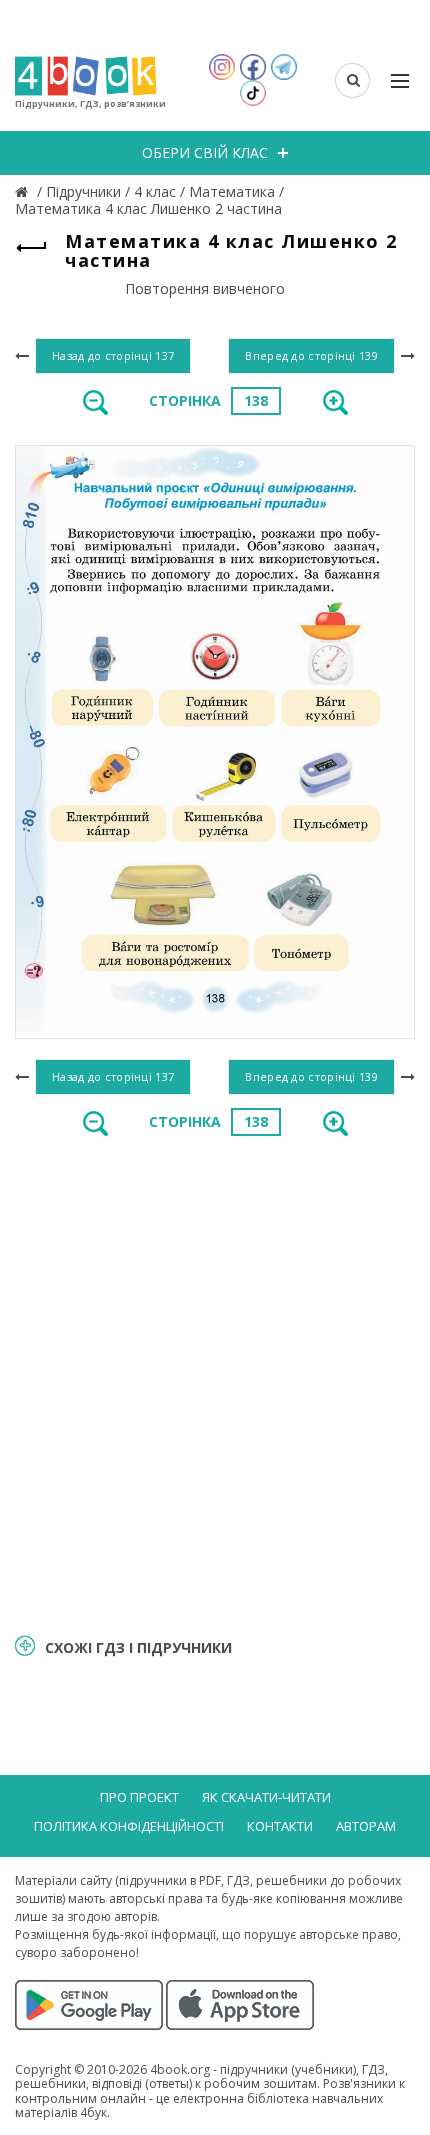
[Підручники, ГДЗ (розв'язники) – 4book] (24, 191)
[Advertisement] (215, 1383)
